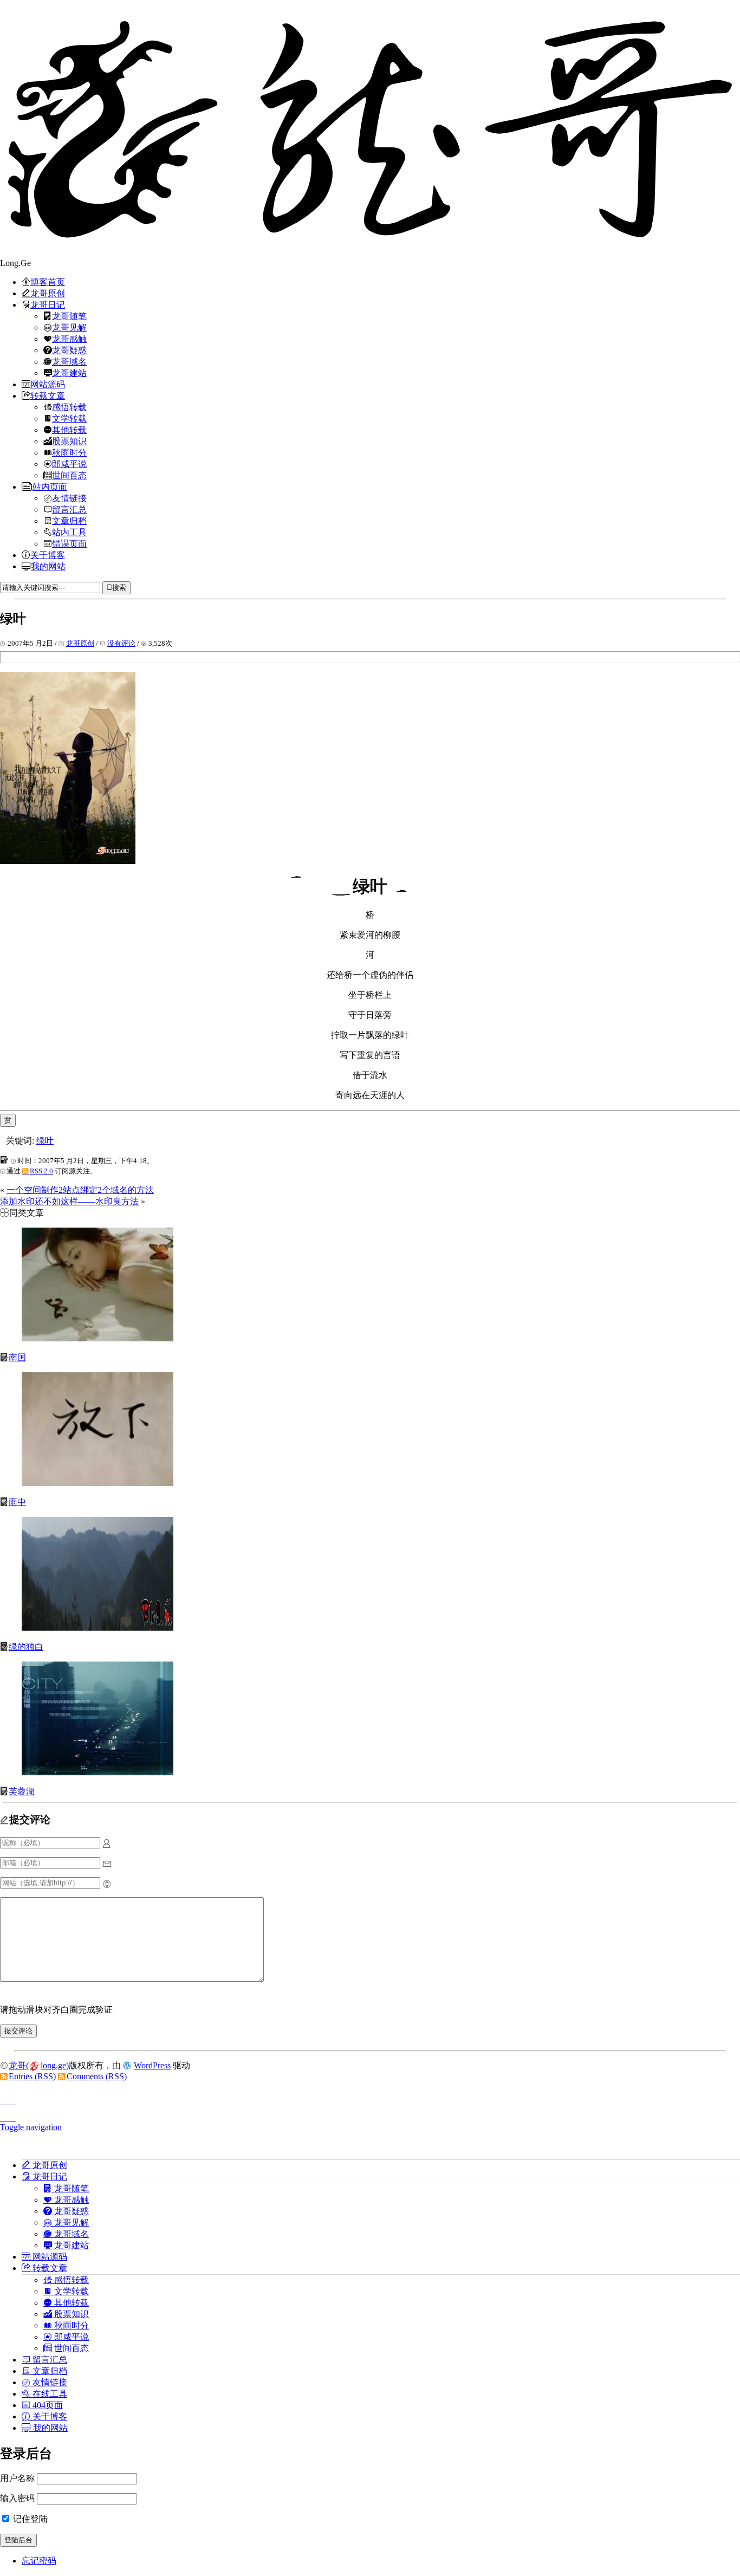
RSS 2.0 (41, 1171)
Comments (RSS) (97, 2076)
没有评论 (121, 643)
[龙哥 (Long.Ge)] (370, 129)
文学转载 (69, 418)
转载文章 (48, 395)
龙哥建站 (69, 373)
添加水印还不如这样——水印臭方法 (69, 1201)
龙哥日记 (48, 304)
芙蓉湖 (22, 1791)
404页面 (47, 2405)
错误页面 (69, 543)
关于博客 (48, 555)
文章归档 (69, 521)
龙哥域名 (69, 361)
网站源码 (48, 384)
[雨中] (98, 1483)
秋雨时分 (69, 452)
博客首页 (48, 282)
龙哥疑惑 (69, 350)
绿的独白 (26, 1647)
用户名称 (17, 2478)
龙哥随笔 (69, 316)
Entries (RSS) (32, 2076)
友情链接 (69, 498)
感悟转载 (69, 407)
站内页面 (50, 486)
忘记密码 (39, 2561)
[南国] (98, 1338)
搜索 (119, 588)
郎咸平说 (69, 464)
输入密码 (17, 2498)
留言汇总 (69, 509)
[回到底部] (370, 2114)
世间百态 (69, 475)
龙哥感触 (69, 339)
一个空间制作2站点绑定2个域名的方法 (80, 1190)
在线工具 (49, 2393)
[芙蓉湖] (98, 1772)
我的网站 (48, 566)
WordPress (152, 2065)
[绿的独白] (98, 1628)
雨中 (17, 1502)
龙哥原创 (48, 293)
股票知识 (69, 441)
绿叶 (45, 1141)
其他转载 (69, 430)
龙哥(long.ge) (39, 2065)
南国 (17, 1357)
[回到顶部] (370, 2098)
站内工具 (69, 532)
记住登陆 (29, 2519)
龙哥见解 (69, 327)
